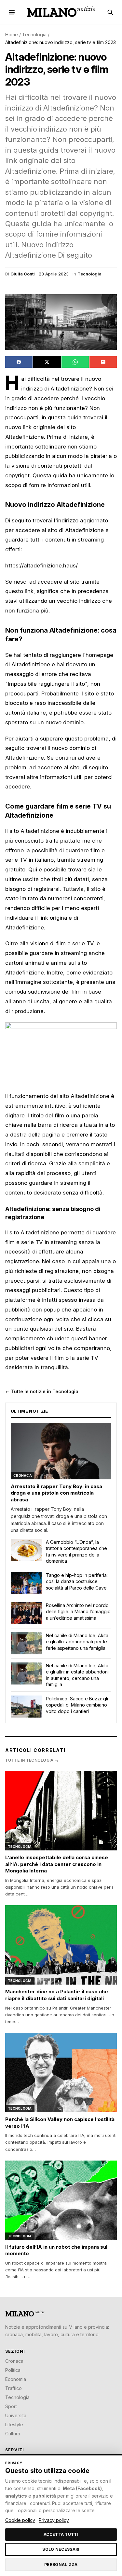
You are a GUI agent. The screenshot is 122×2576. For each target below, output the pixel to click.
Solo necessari (61, 2549)
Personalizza (61, 2564)
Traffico (14, 2388)
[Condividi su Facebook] (19, 362)
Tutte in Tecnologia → (32, 1760)
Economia (16, 2379)
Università (16, 2415)
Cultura (13, 2434)
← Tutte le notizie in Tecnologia (42, 1391)
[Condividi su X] (47, 362)
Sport (11, 2406)
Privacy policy (54, 2520)
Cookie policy (20, 2520)
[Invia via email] (103, 362)
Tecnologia (34, 35)
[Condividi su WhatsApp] (75, 362)
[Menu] (12, 12)
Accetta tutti (61, 2534)
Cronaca (14, 2361)
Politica (13, 2370)
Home (12, 35)
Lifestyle (14, 2424)
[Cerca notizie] (110, 12)
